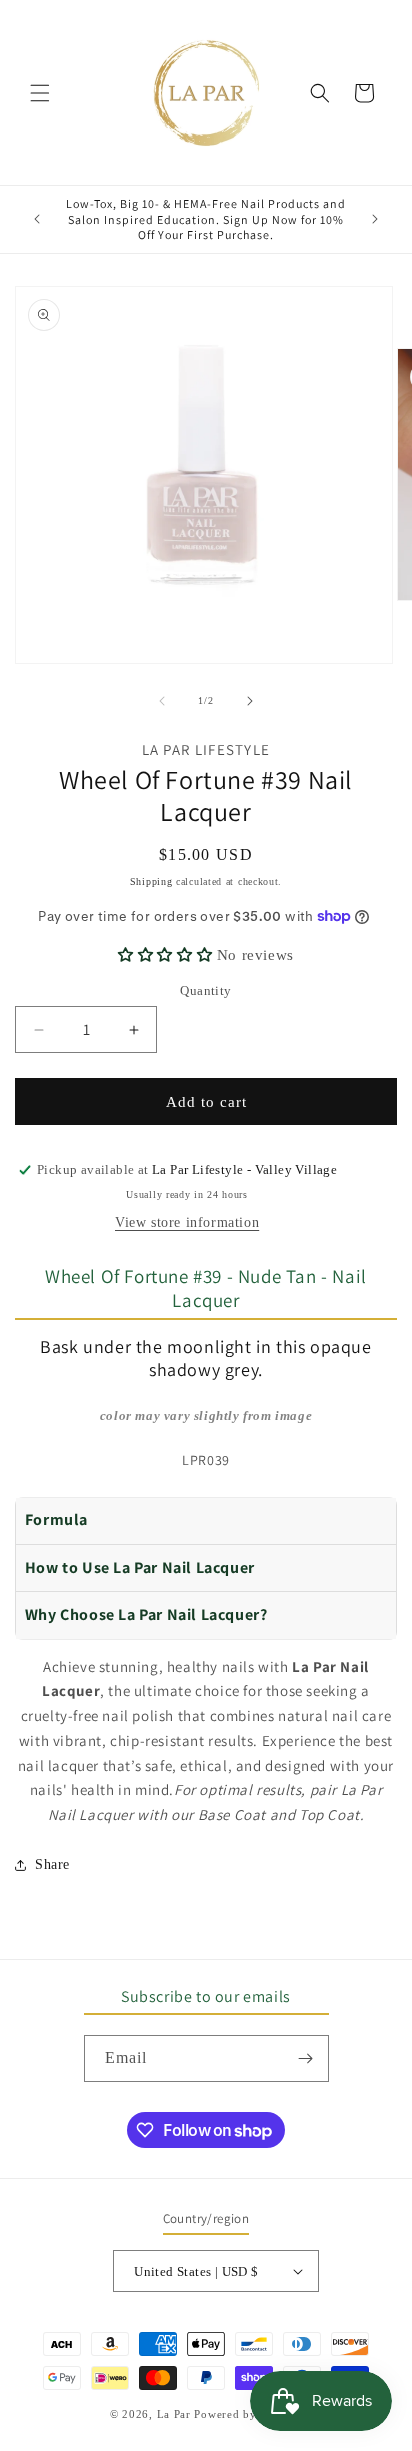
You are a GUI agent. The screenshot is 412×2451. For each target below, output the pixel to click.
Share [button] (52, 1864)
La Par (176, 2414)
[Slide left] (162, 701)
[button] (40, 93)
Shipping (151, 881)
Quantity (205, 990)
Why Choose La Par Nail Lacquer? (146, 1614)
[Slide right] (250, 701)
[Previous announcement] (37, 219)
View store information (187, 1222)
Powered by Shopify (248, 2414)
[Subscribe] (306, 2058)
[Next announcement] (375, 219)
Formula (56, 1519)
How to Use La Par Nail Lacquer (140, 1567)
